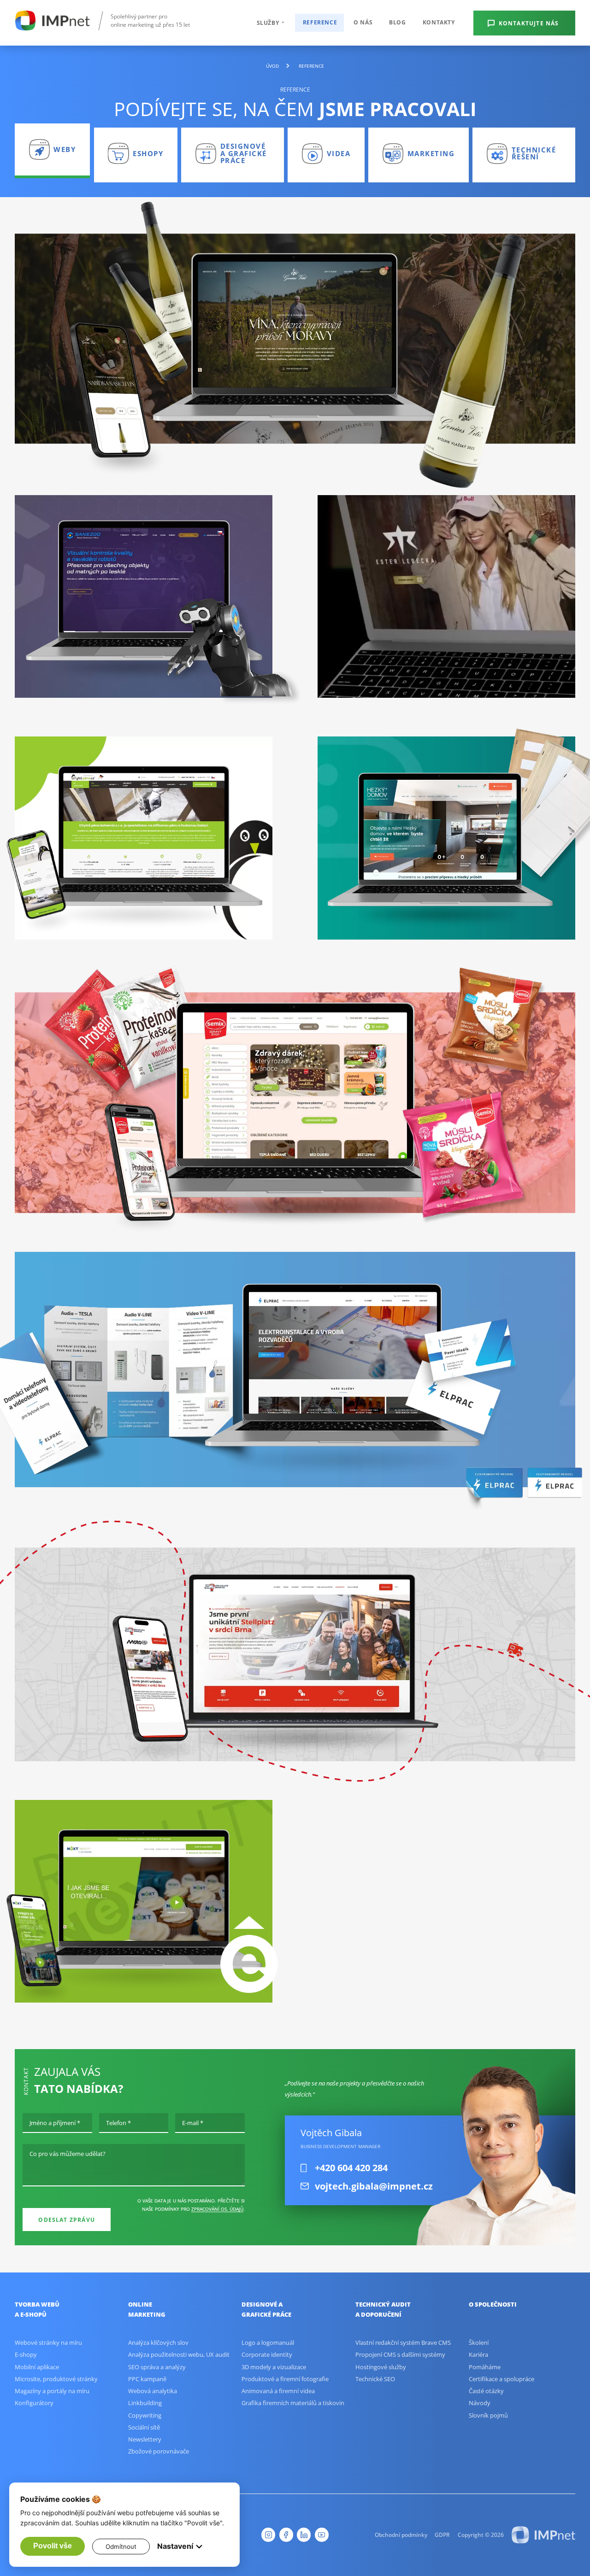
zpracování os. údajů (217, 2209)
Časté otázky (486, 2391)
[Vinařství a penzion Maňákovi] (295, 339)
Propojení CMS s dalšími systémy (400, 2354)
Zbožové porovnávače (159, 2451)
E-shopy (26, 2354)
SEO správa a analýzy (157, 2367)
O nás (363, 22)
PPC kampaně (147, 2379)
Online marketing (147, 2310)
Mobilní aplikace (37, 2367)
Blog (397, 22)
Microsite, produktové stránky (56, 2379)
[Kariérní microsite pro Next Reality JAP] (144, 1901)
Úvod (272, 66)
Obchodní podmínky (401, 2535)
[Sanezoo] (144, 597)
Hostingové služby (381, 2367)
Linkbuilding (145, 2403)
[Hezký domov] (446, 838)
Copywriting (145, 2415)
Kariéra (478, 2354)
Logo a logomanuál (268, 2342)
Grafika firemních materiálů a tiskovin (293, 2403)
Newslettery (145, 2439)
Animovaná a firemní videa (278, 2391)
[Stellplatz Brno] (295, 1644)
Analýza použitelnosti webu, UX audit (179, 2354)
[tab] (52, 151)
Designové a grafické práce (266, 2310)
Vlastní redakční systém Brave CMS (403, 2342)
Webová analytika (153, 2391)
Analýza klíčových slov (158, 2342)
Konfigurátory (34, 2403)
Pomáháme (485, 2367)
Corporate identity (267, 2354)
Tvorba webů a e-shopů (37, 2310)
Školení (479, 2342)
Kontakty (439, 22)
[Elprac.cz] (295, 1370)
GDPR (442, 2535)
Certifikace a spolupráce (501, 2379)
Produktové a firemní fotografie (285, 2379)
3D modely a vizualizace (274, 2367)
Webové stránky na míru (48, 2342)
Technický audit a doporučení (383, 2310)
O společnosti (493, 2304)
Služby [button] (268, 23)
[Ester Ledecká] (446, 597)
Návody (480, 2403)
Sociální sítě (144, 2427)
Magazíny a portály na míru (52, 2391)
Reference (320, 22)
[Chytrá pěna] (144, 838)
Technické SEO (375, 2379)
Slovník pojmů (488, 2415)
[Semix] (295, 1096)
